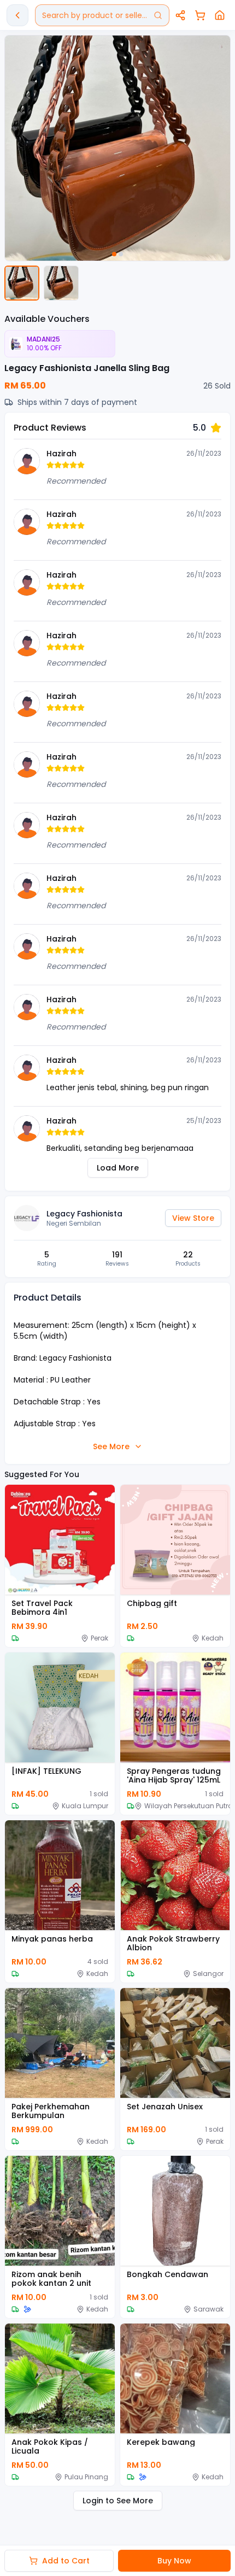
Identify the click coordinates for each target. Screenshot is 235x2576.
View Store (193, 1218)
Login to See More (118, 2501)
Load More (118, 1168)
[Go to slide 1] (114, 254)
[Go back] (17, 15)
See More (111, 1446)
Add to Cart (66, 2561)
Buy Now (174, 2561)
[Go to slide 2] (121, 254)
